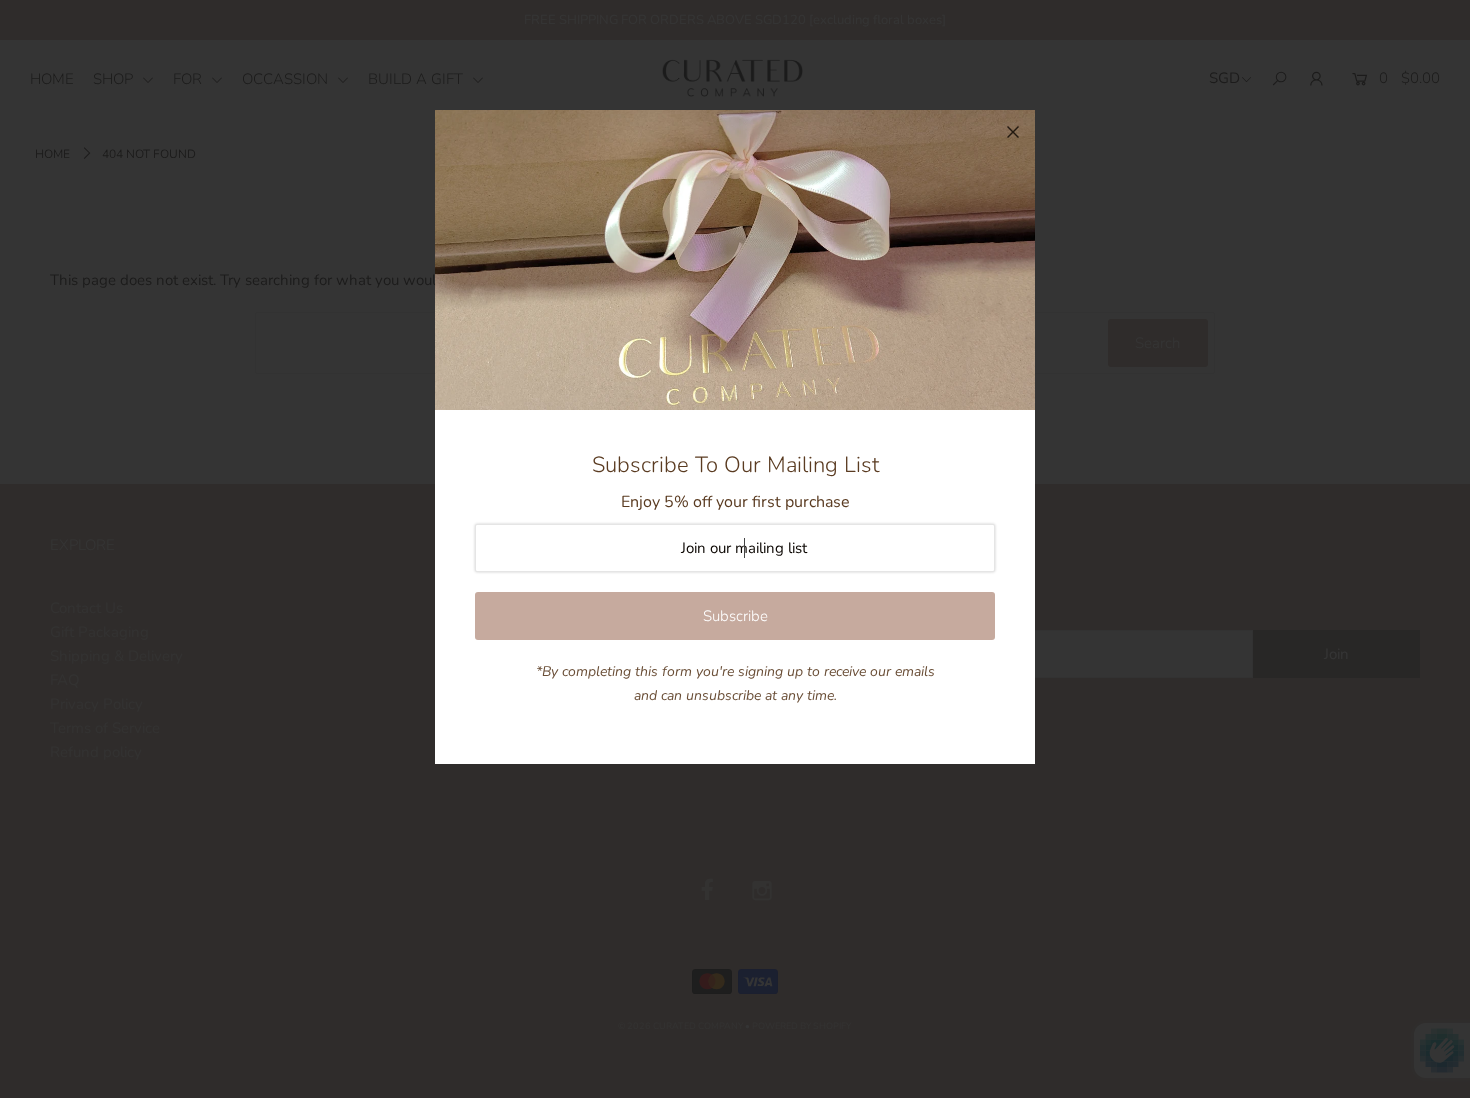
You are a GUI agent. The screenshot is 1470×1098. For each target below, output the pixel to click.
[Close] (1013, 132)
